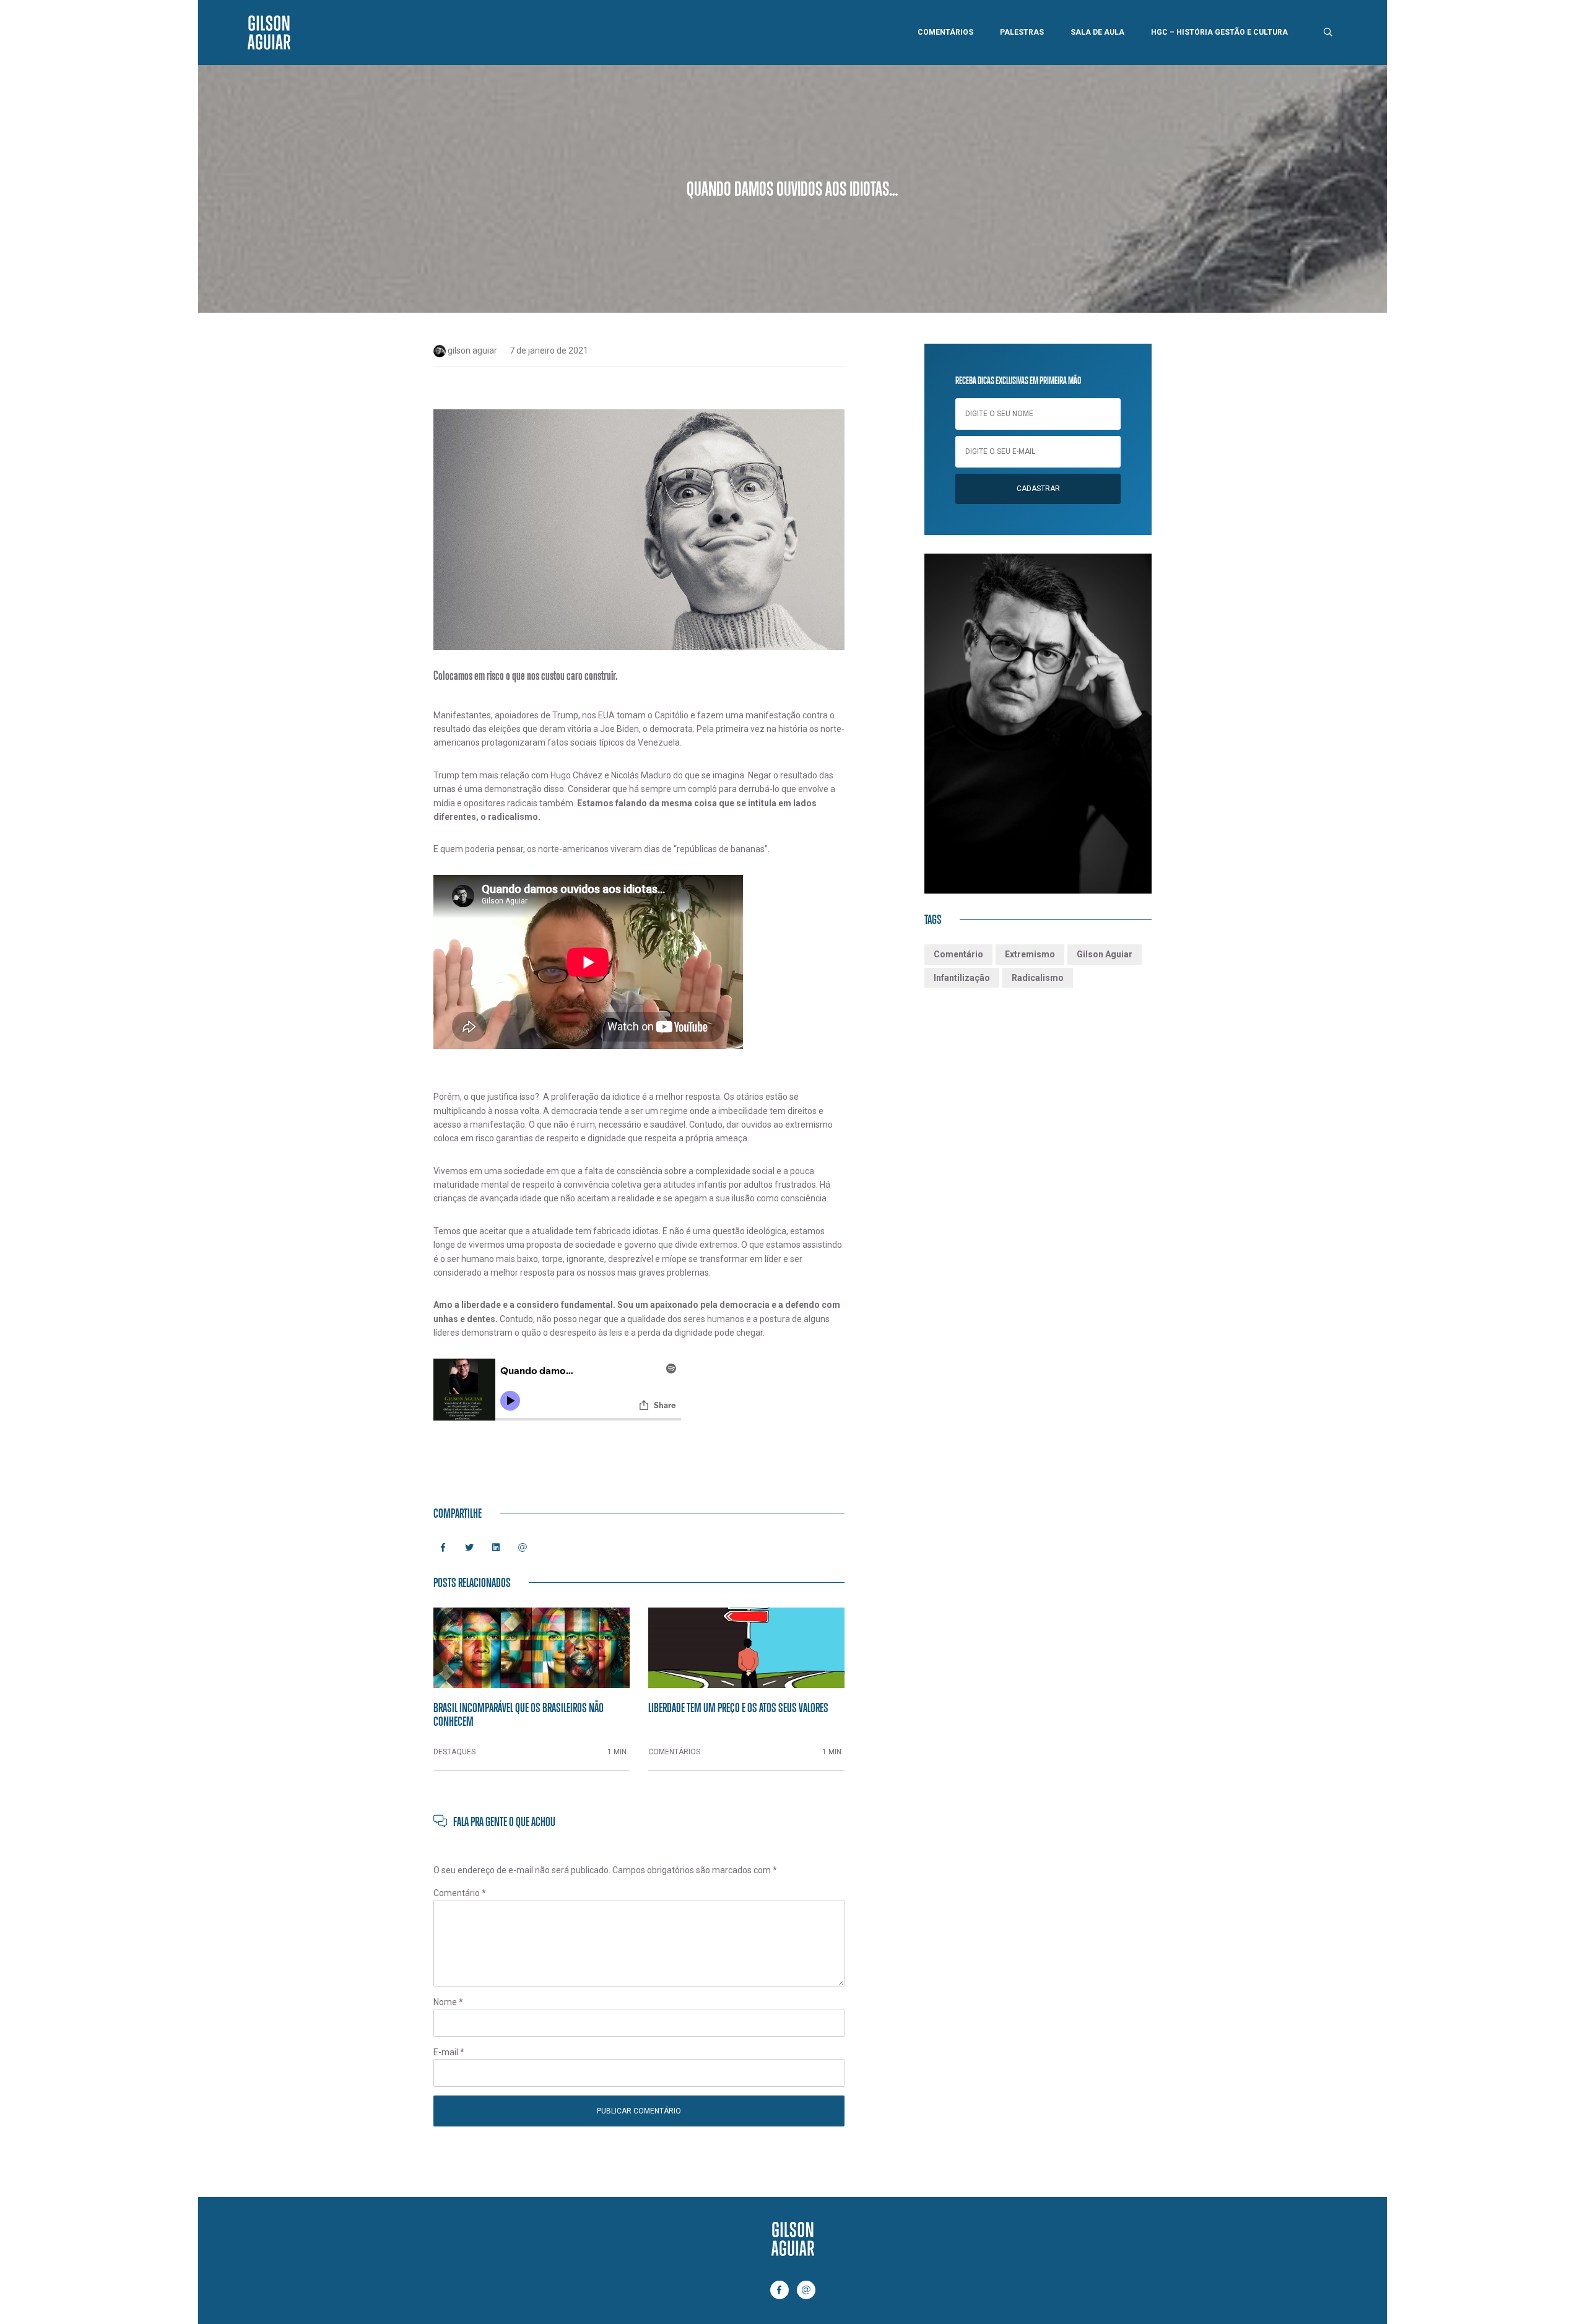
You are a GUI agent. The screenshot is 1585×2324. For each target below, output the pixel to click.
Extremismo (1030, 954)
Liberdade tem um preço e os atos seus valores (738, 1707)
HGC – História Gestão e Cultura (1219, 32)
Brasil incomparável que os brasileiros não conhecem (519, 1714)
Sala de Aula (1097, 32)
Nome (448, 2002)
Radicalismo (1038, 978)
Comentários (945, 32)
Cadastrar (1038, 489)
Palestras (1022, 32)
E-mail (449, 2052)
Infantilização (962, 978)
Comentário (460, 1893)
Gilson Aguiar (1105, 954)
